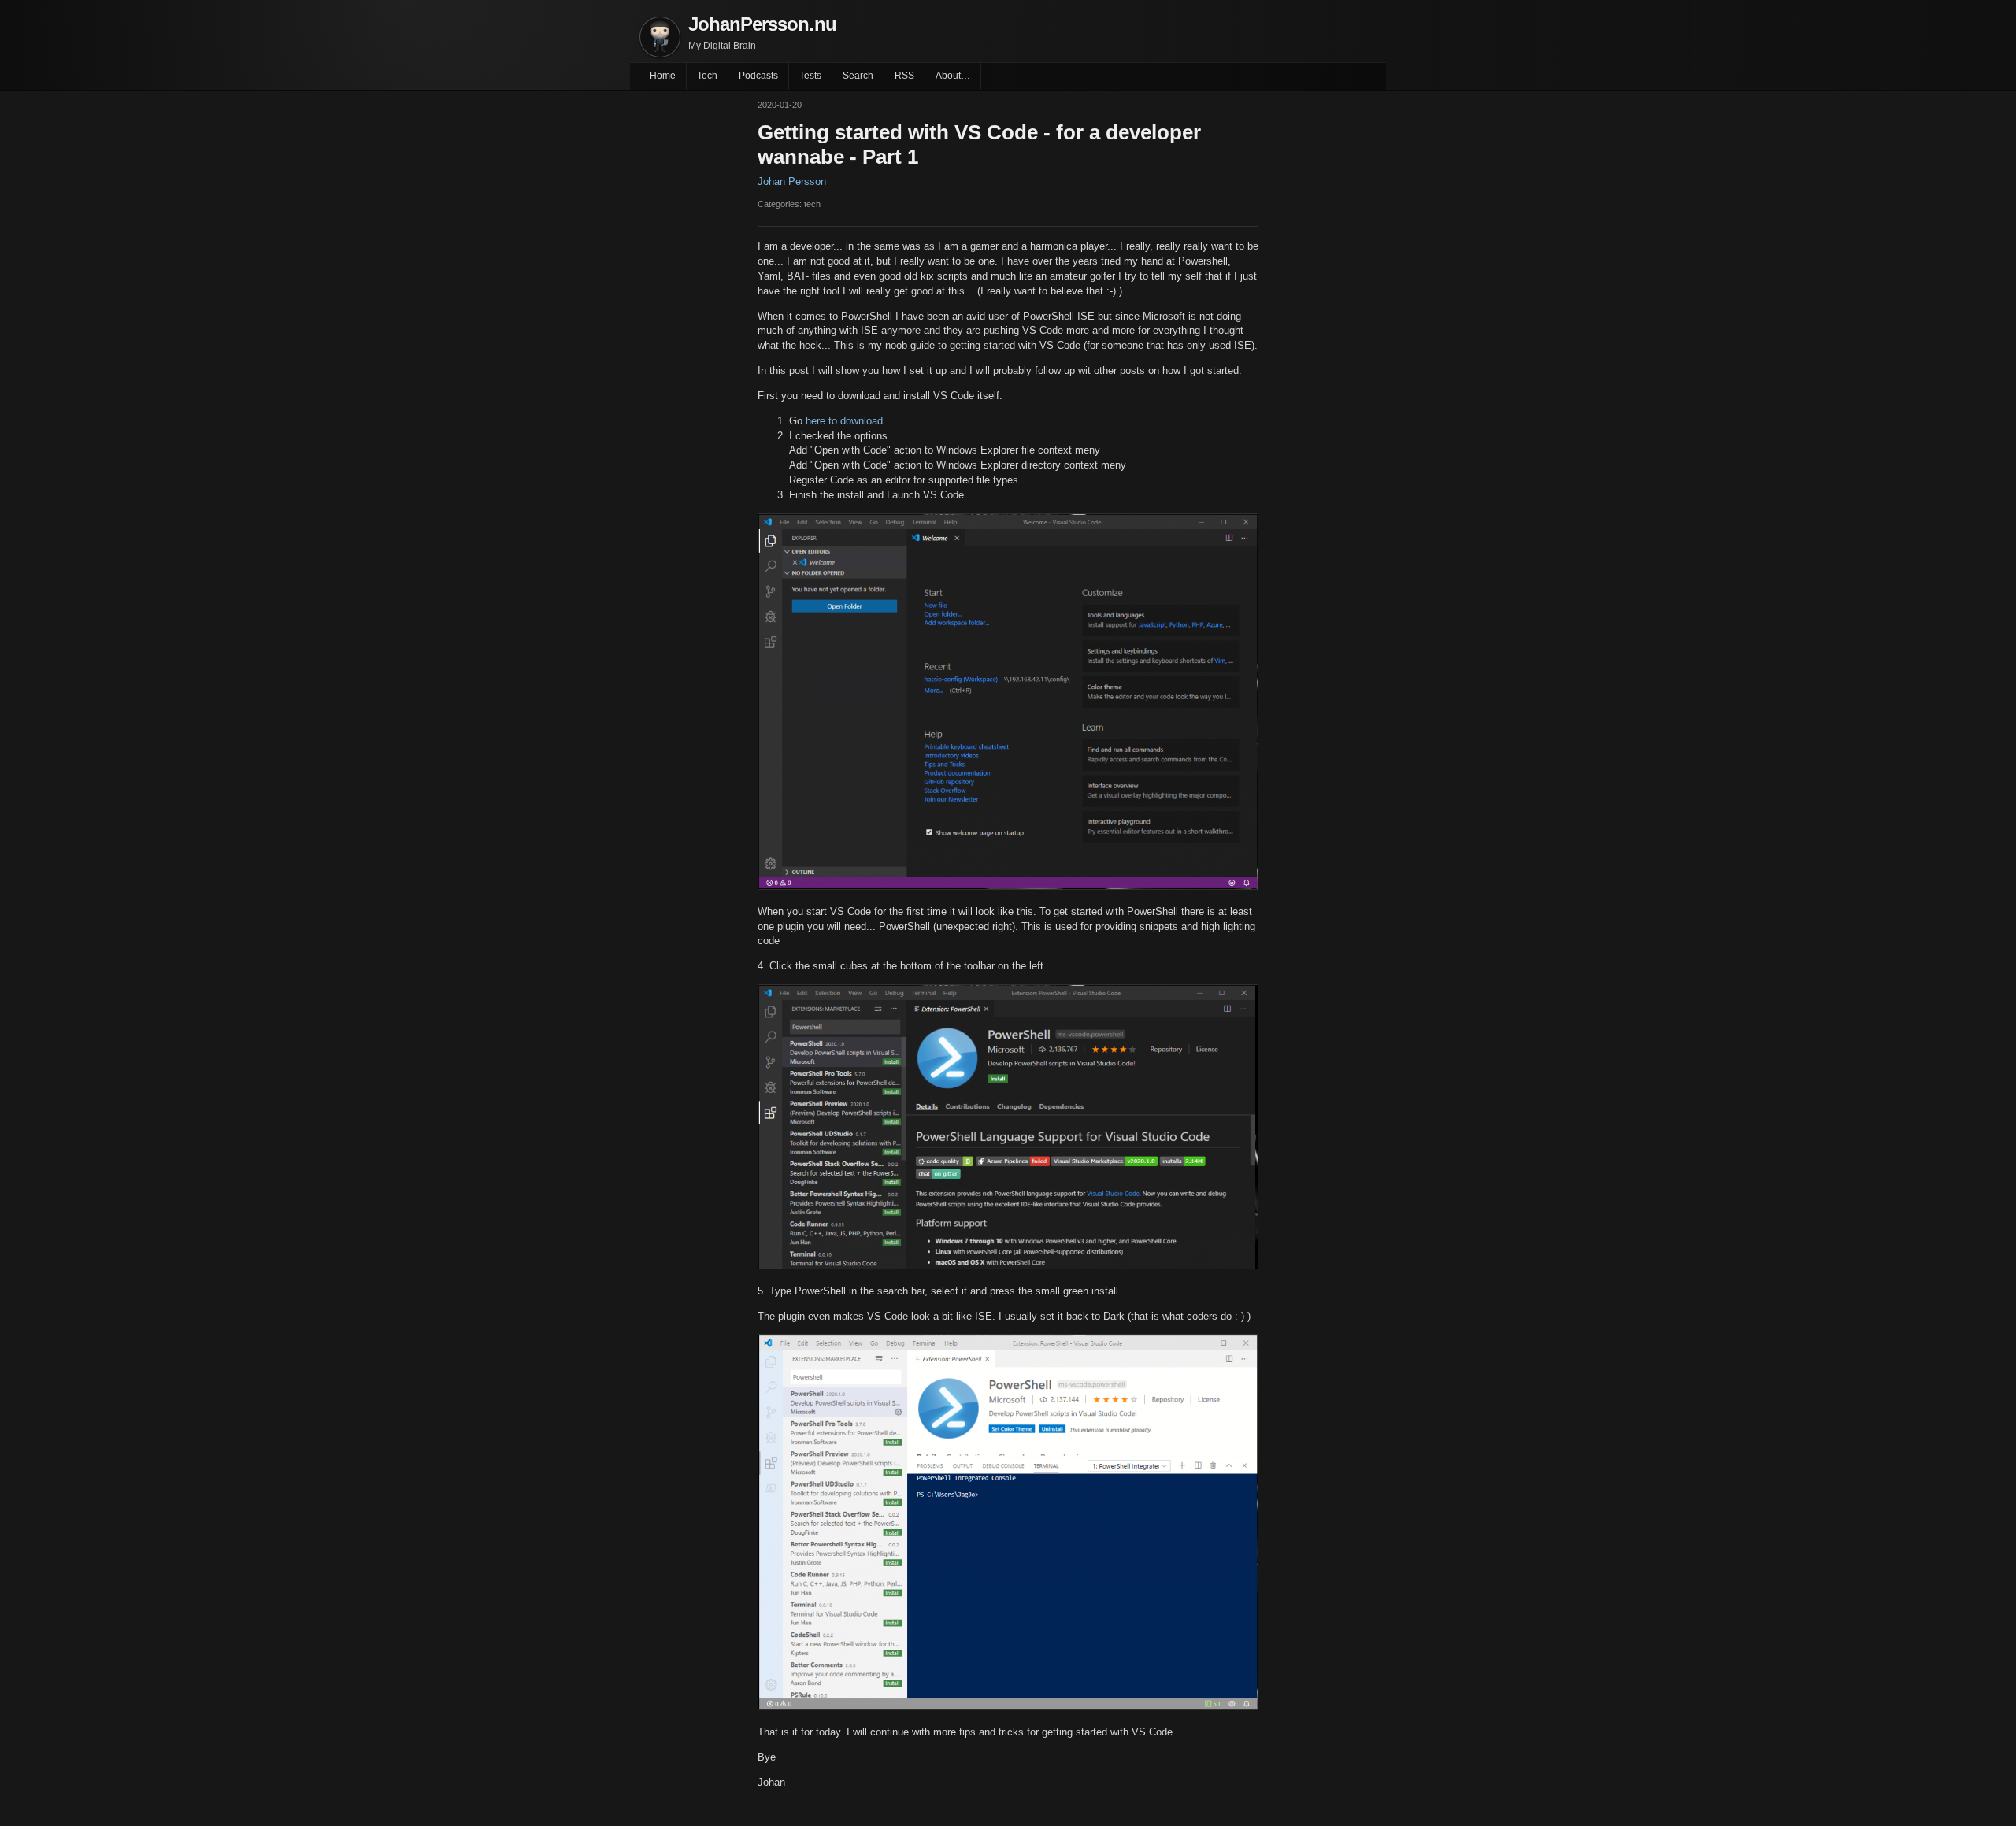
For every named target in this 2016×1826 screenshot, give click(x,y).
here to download (844, 421)
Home (663, 76)
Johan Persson (792, 181)
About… (953, 76)
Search (858, 76)
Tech (707, 76)
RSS (904, 76)
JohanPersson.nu (762, 24)
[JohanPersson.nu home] (660, 37)
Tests (810, 76)
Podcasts (758, 76)
